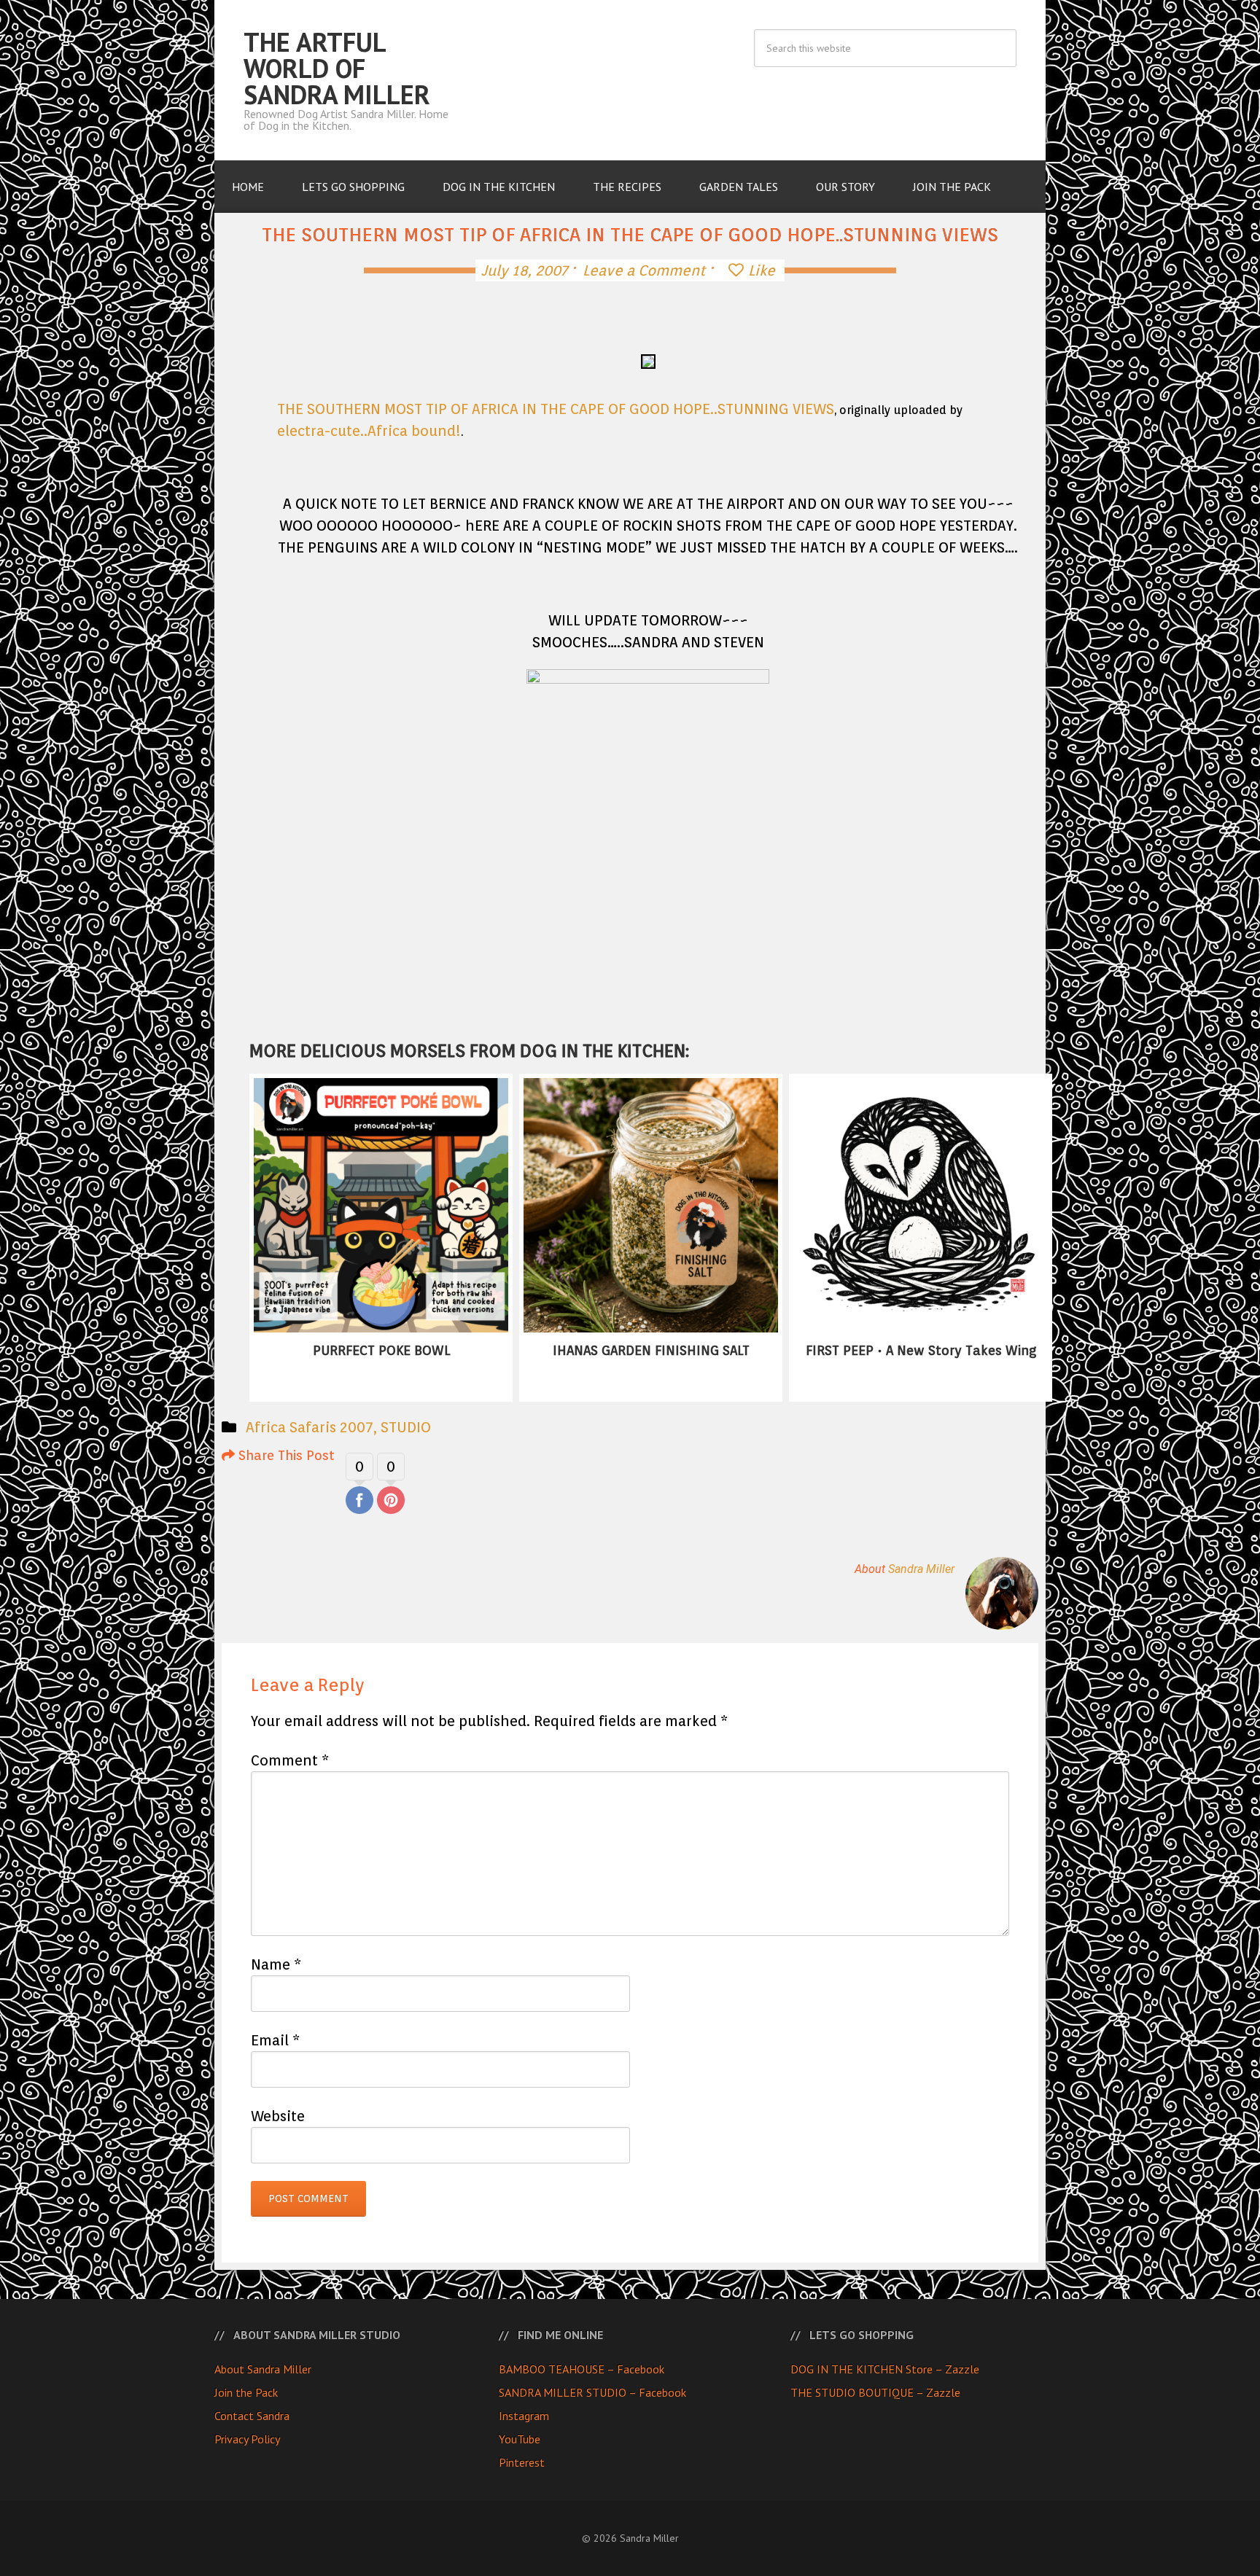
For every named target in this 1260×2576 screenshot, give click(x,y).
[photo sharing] (650, 358)
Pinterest (522, 2462)
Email (275, 2040)
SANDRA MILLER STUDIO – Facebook (592, 2392)
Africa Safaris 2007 (310, 1427)
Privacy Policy (247, 2439)
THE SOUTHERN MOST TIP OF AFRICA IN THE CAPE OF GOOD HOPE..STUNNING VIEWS (556, 409)
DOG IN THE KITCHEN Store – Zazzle (885, 2369)
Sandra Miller (921, 1569)
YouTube (520, 2439)
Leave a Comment (644, 270)
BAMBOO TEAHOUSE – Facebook (582, 2369)
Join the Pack (246, 2392)
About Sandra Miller (263, 2369)
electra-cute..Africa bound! (369, 431)
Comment (290, 1760)
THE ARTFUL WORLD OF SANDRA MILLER (337, 68)
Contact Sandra (252, 2416)
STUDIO (406, 1427)
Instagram (524, 2416)
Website (278, 2116)
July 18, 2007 (524, 270)
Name (276, 1964)
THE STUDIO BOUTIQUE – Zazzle (875, 2392)
